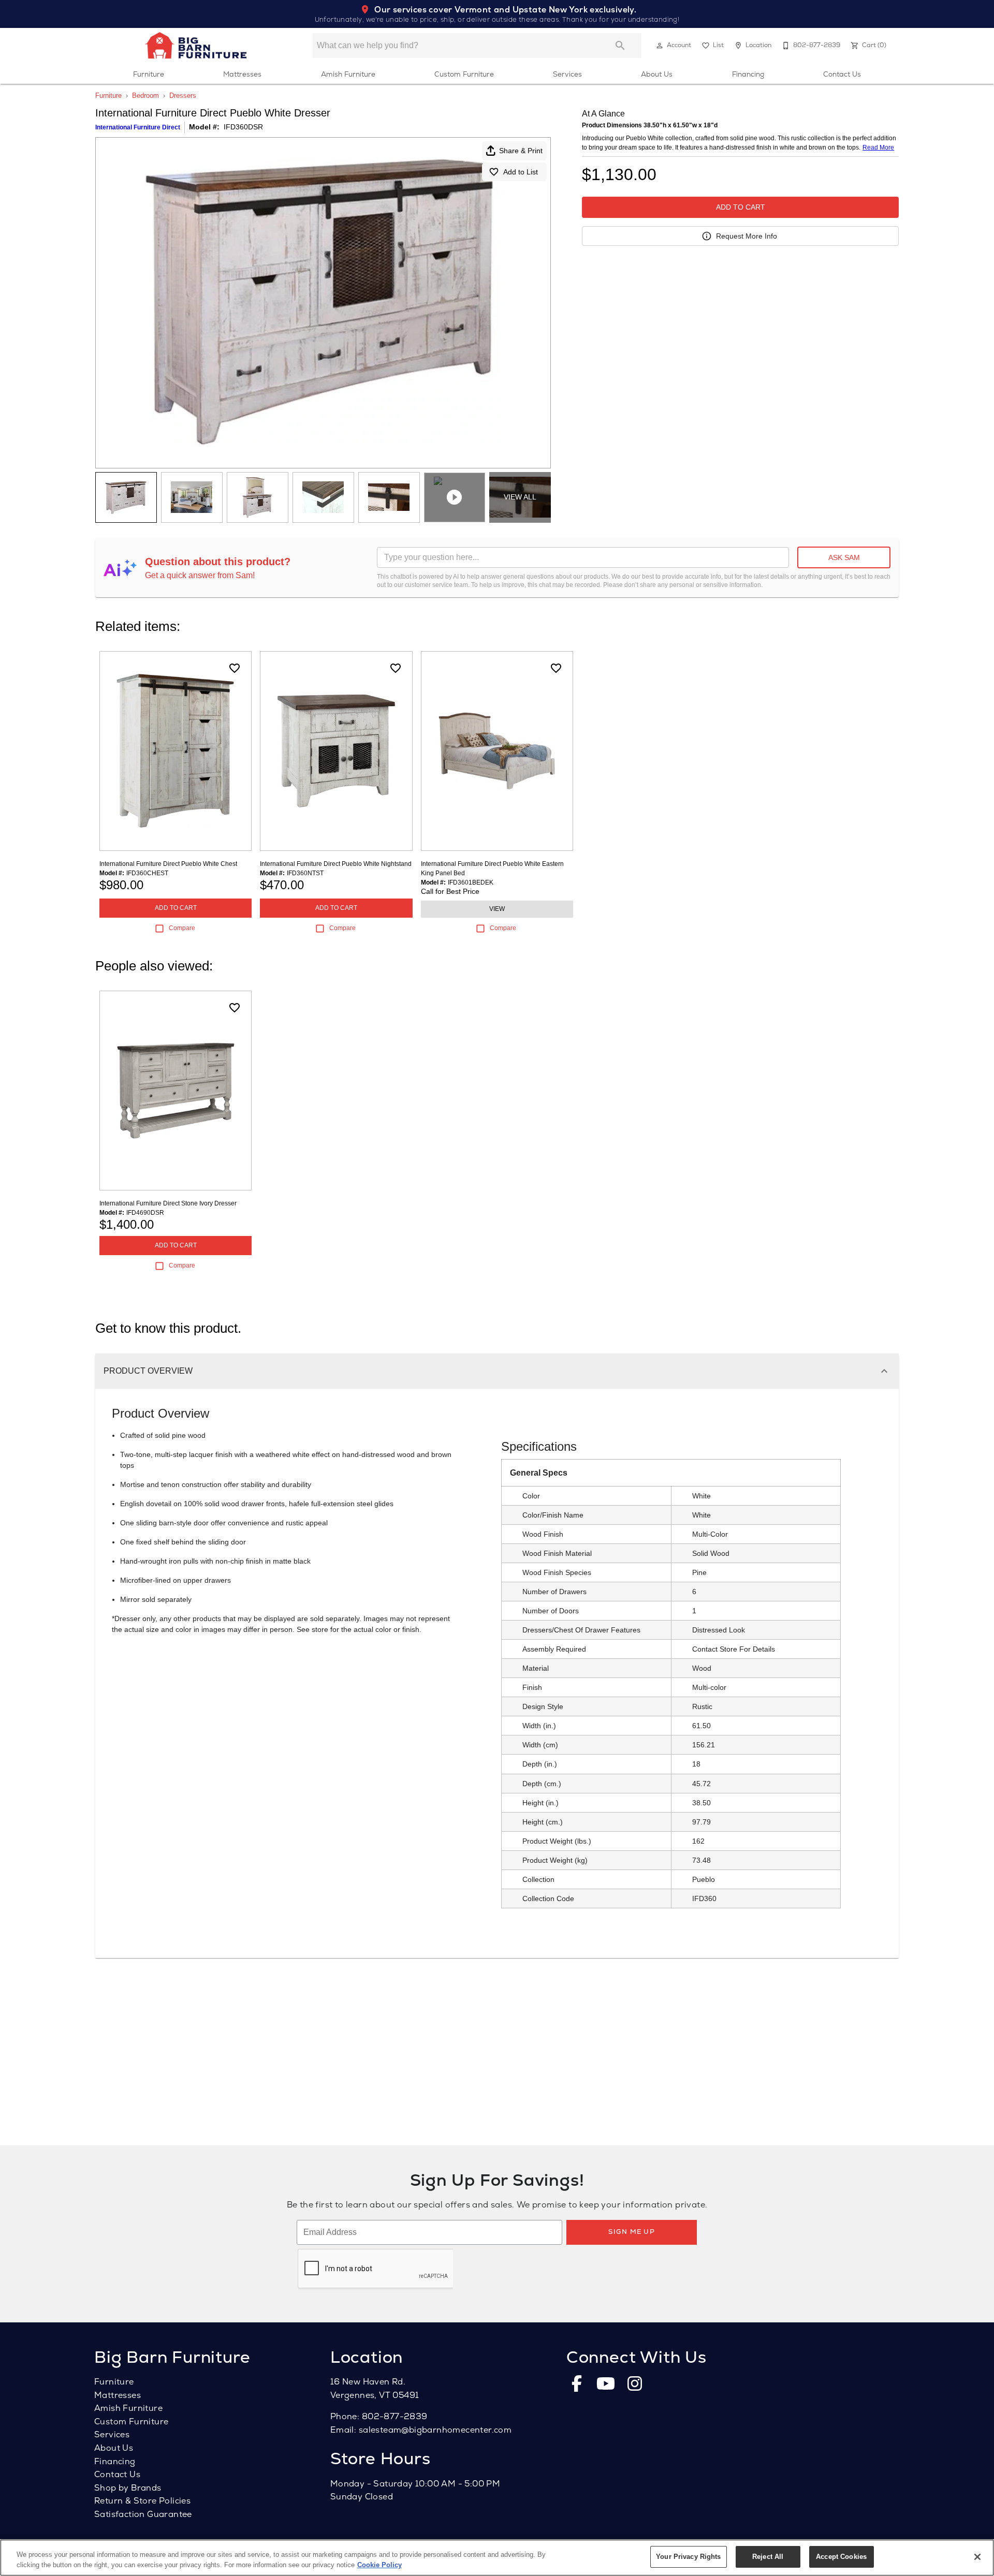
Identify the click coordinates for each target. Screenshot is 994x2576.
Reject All (768, 2557)
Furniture (149, 74)
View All (520, 497)
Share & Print (521, 151)
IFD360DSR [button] (243, 127)
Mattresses (242, 74)
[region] (497, 2558)
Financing (748, 74)
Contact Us (842, 74)
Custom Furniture (464, 74)
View (497, 909)
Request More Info (747, 236)
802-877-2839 (395, 2416)
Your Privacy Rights (688, 2557)
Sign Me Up (632, 2232)
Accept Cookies (841, 2557)
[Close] (977, 2557)
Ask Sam (844, 557)
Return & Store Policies (142, 2501)
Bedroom (145, 95)
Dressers (183, 95)
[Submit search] (620, 46)
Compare (182, 928)
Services (567, 74)
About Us (657, 74)
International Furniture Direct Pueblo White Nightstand (336, 864)
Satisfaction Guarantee (143, 2514)
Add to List (521, 172)
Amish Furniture (348, 74)
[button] (660, 46)
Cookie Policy (379, 2565)
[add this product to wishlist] (235, 668)
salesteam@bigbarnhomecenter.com (435, 2430)
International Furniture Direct (138, 127)
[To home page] (196, 46)
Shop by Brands (128, 2488)
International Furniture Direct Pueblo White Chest (168, 864)
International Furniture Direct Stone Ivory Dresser (168, 1203)
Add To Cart (741, 207)
